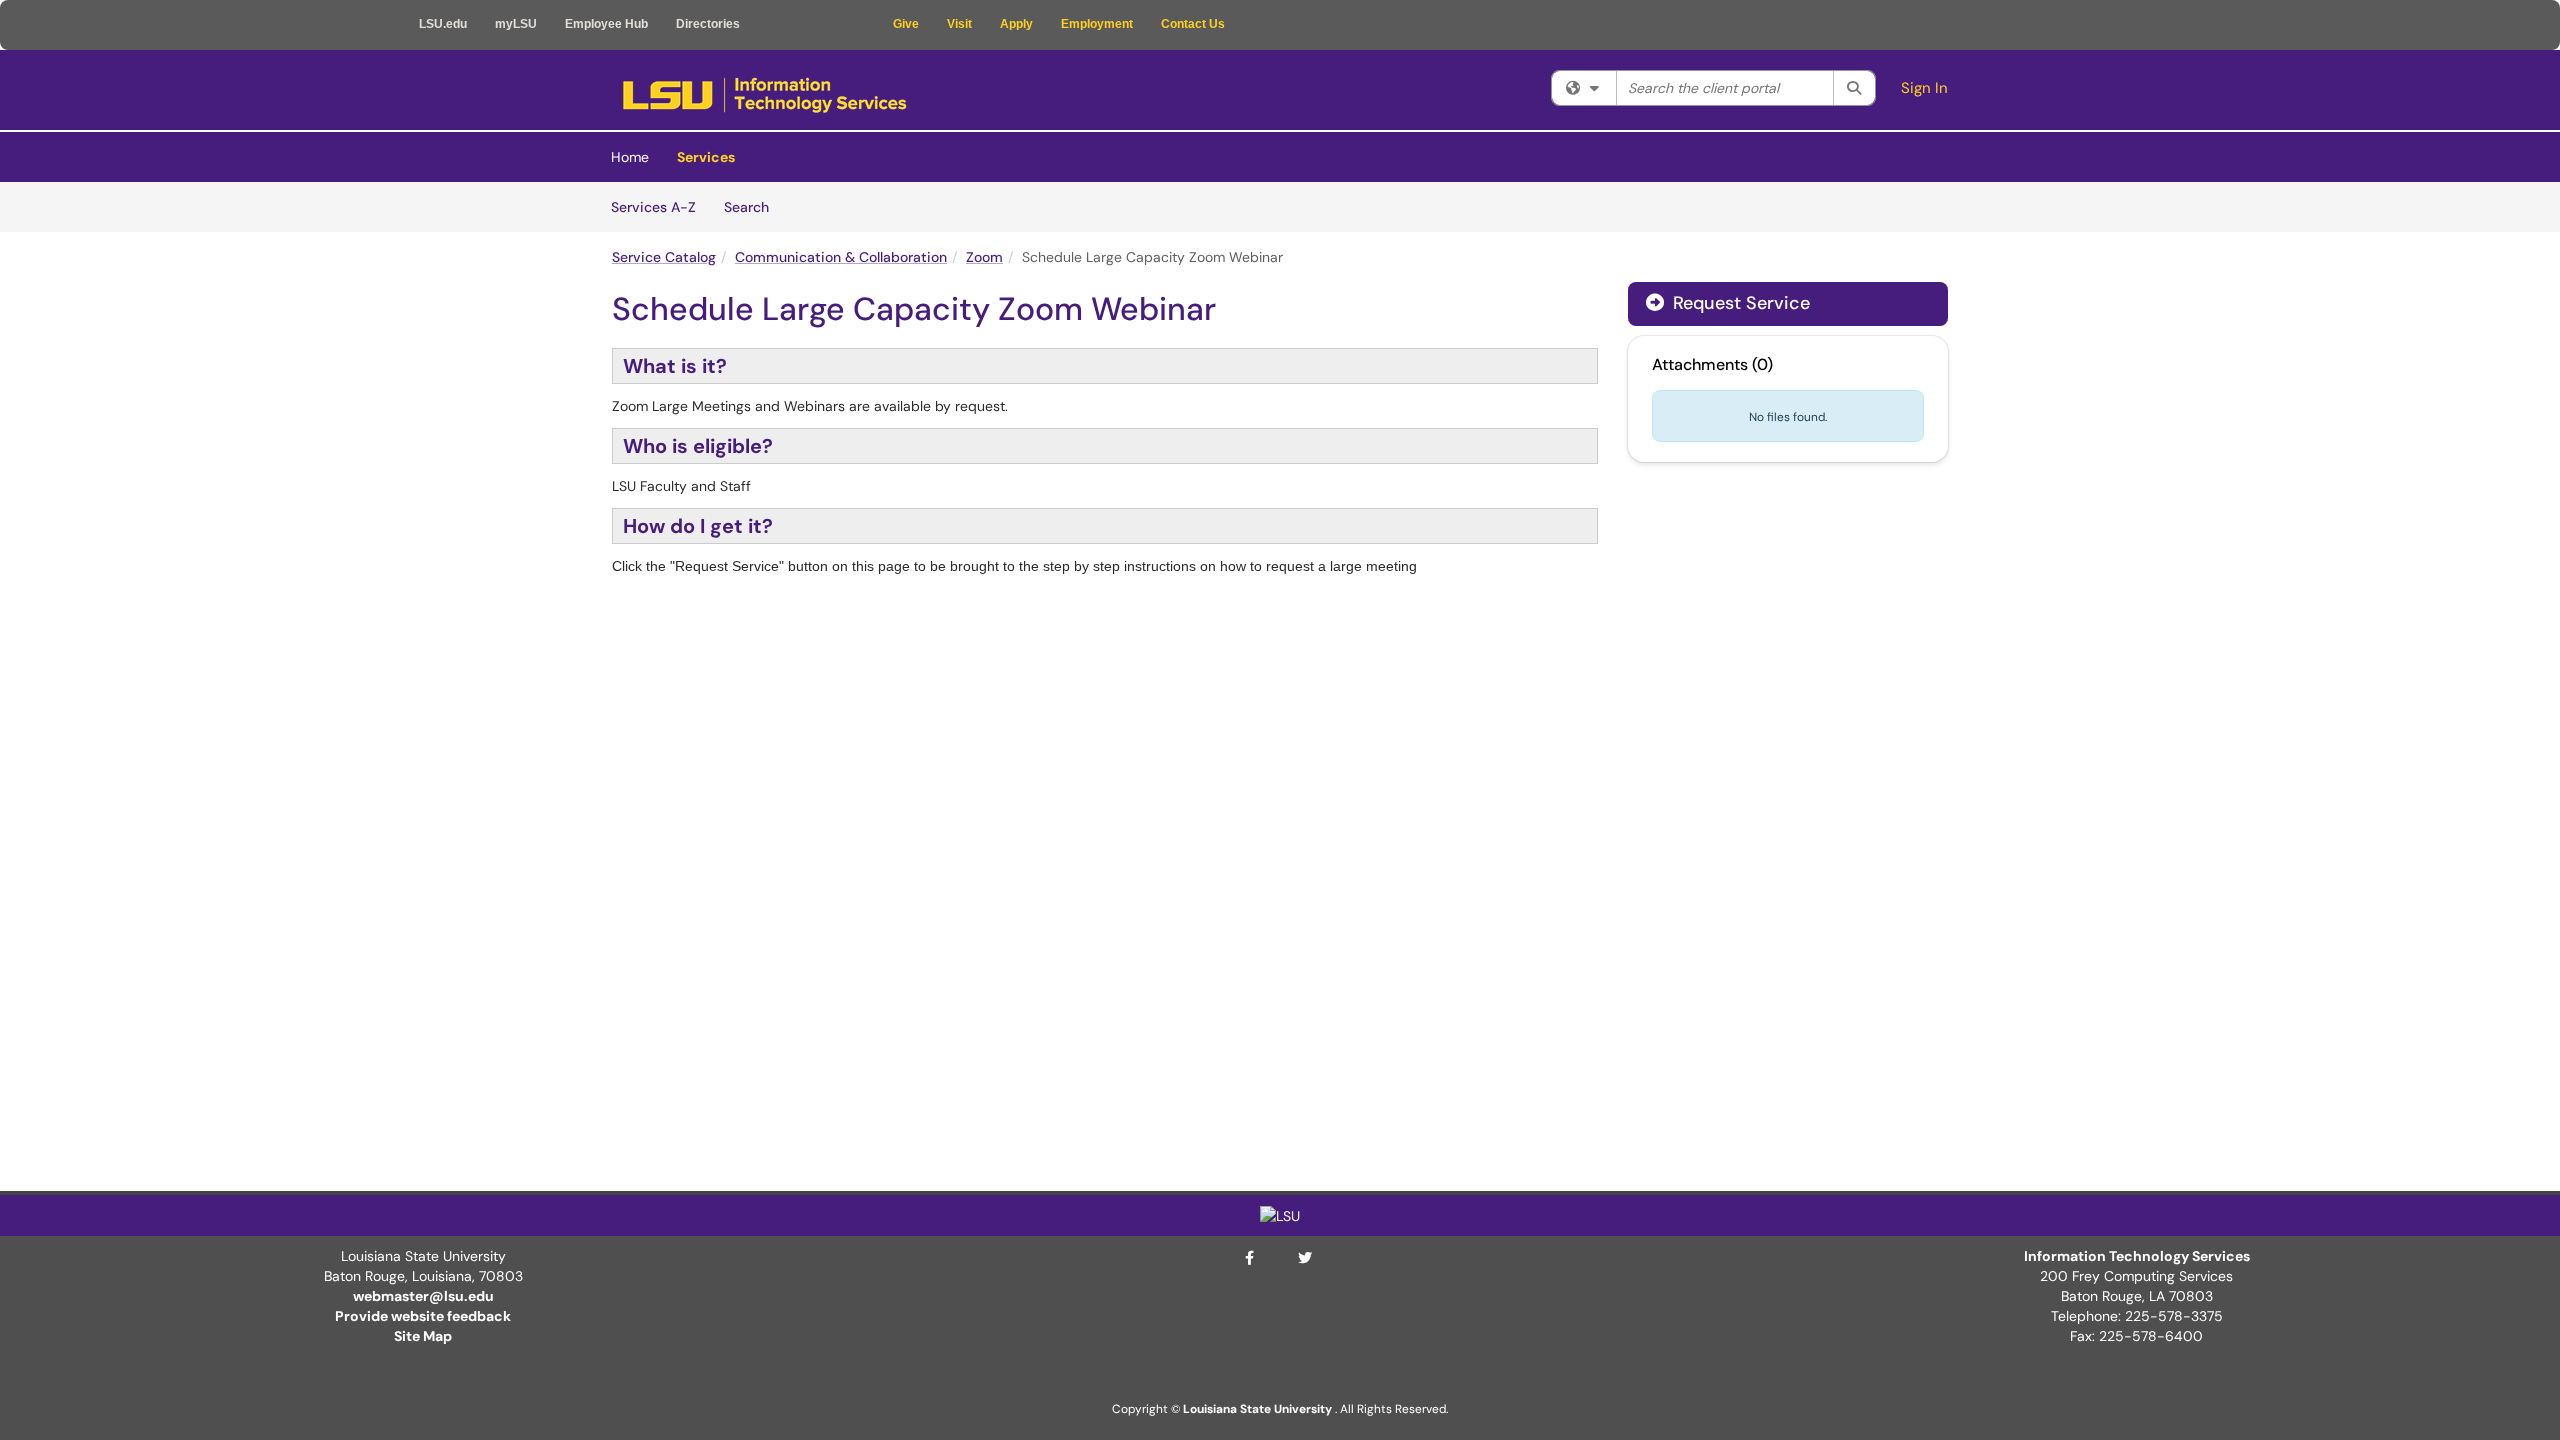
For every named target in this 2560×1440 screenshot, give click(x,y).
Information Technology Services (2137, 1256)
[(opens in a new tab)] (764, 95)
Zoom (984, 257)
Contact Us (1193, 24)
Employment (1097, 24)
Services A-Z (653, 207)
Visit (959, 24)
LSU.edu (443, 24)
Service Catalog (664, 257)
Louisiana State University (1257, 1409)
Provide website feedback (423, 1316)
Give (906, 24)
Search (753, 206)
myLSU (516, 24)
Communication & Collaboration (841, 257)
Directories (708, 24)
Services (706, 157)
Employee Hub (606, 24)
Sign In (1924, 88)
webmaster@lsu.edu (423, 1296)
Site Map (423, 1336)
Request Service (1739, 303)
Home (630, 157)
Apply (1016, 24)
